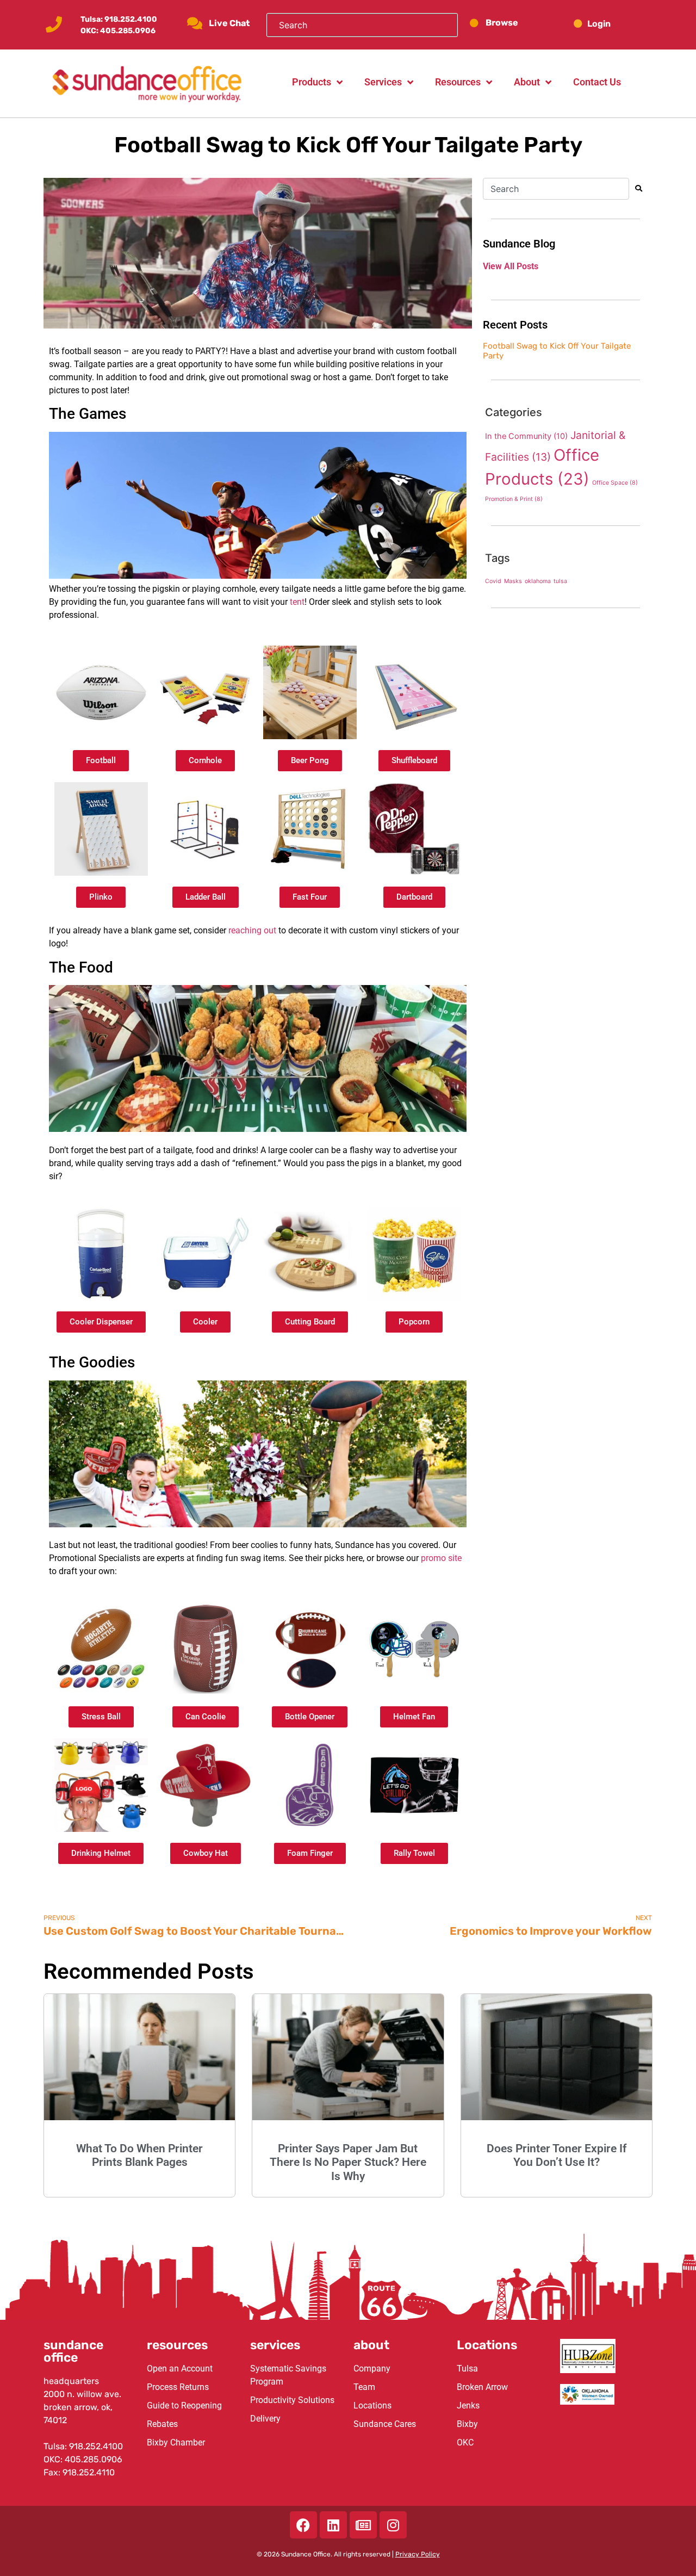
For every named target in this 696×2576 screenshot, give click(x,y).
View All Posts (511, 266)
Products (312, 82)
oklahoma (538, 581)
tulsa (560, 581)
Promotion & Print (514, 499)
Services (383, 82)
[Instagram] (393, 2525)
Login (599, 24)
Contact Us (597, 82)
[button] (608, 24)
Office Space (615, 483)
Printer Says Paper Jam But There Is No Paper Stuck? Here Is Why (348, 2162)
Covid (493, 581)
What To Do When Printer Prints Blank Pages (139, 2155)
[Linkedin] (333, 2525)
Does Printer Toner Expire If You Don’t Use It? (557, 2155)
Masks (513, 581)
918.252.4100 (131, 19)
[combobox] (556, 189)
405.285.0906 (128, 31)
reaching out (252, 930)
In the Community (526, 436)
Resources (458, 82)
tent (297, 602)
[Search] (641, 189)
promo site (441, 1558)
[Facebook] (303, 2525)
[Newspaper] (363, 2525)
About (527, 82)
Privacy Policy (418, 2554)
